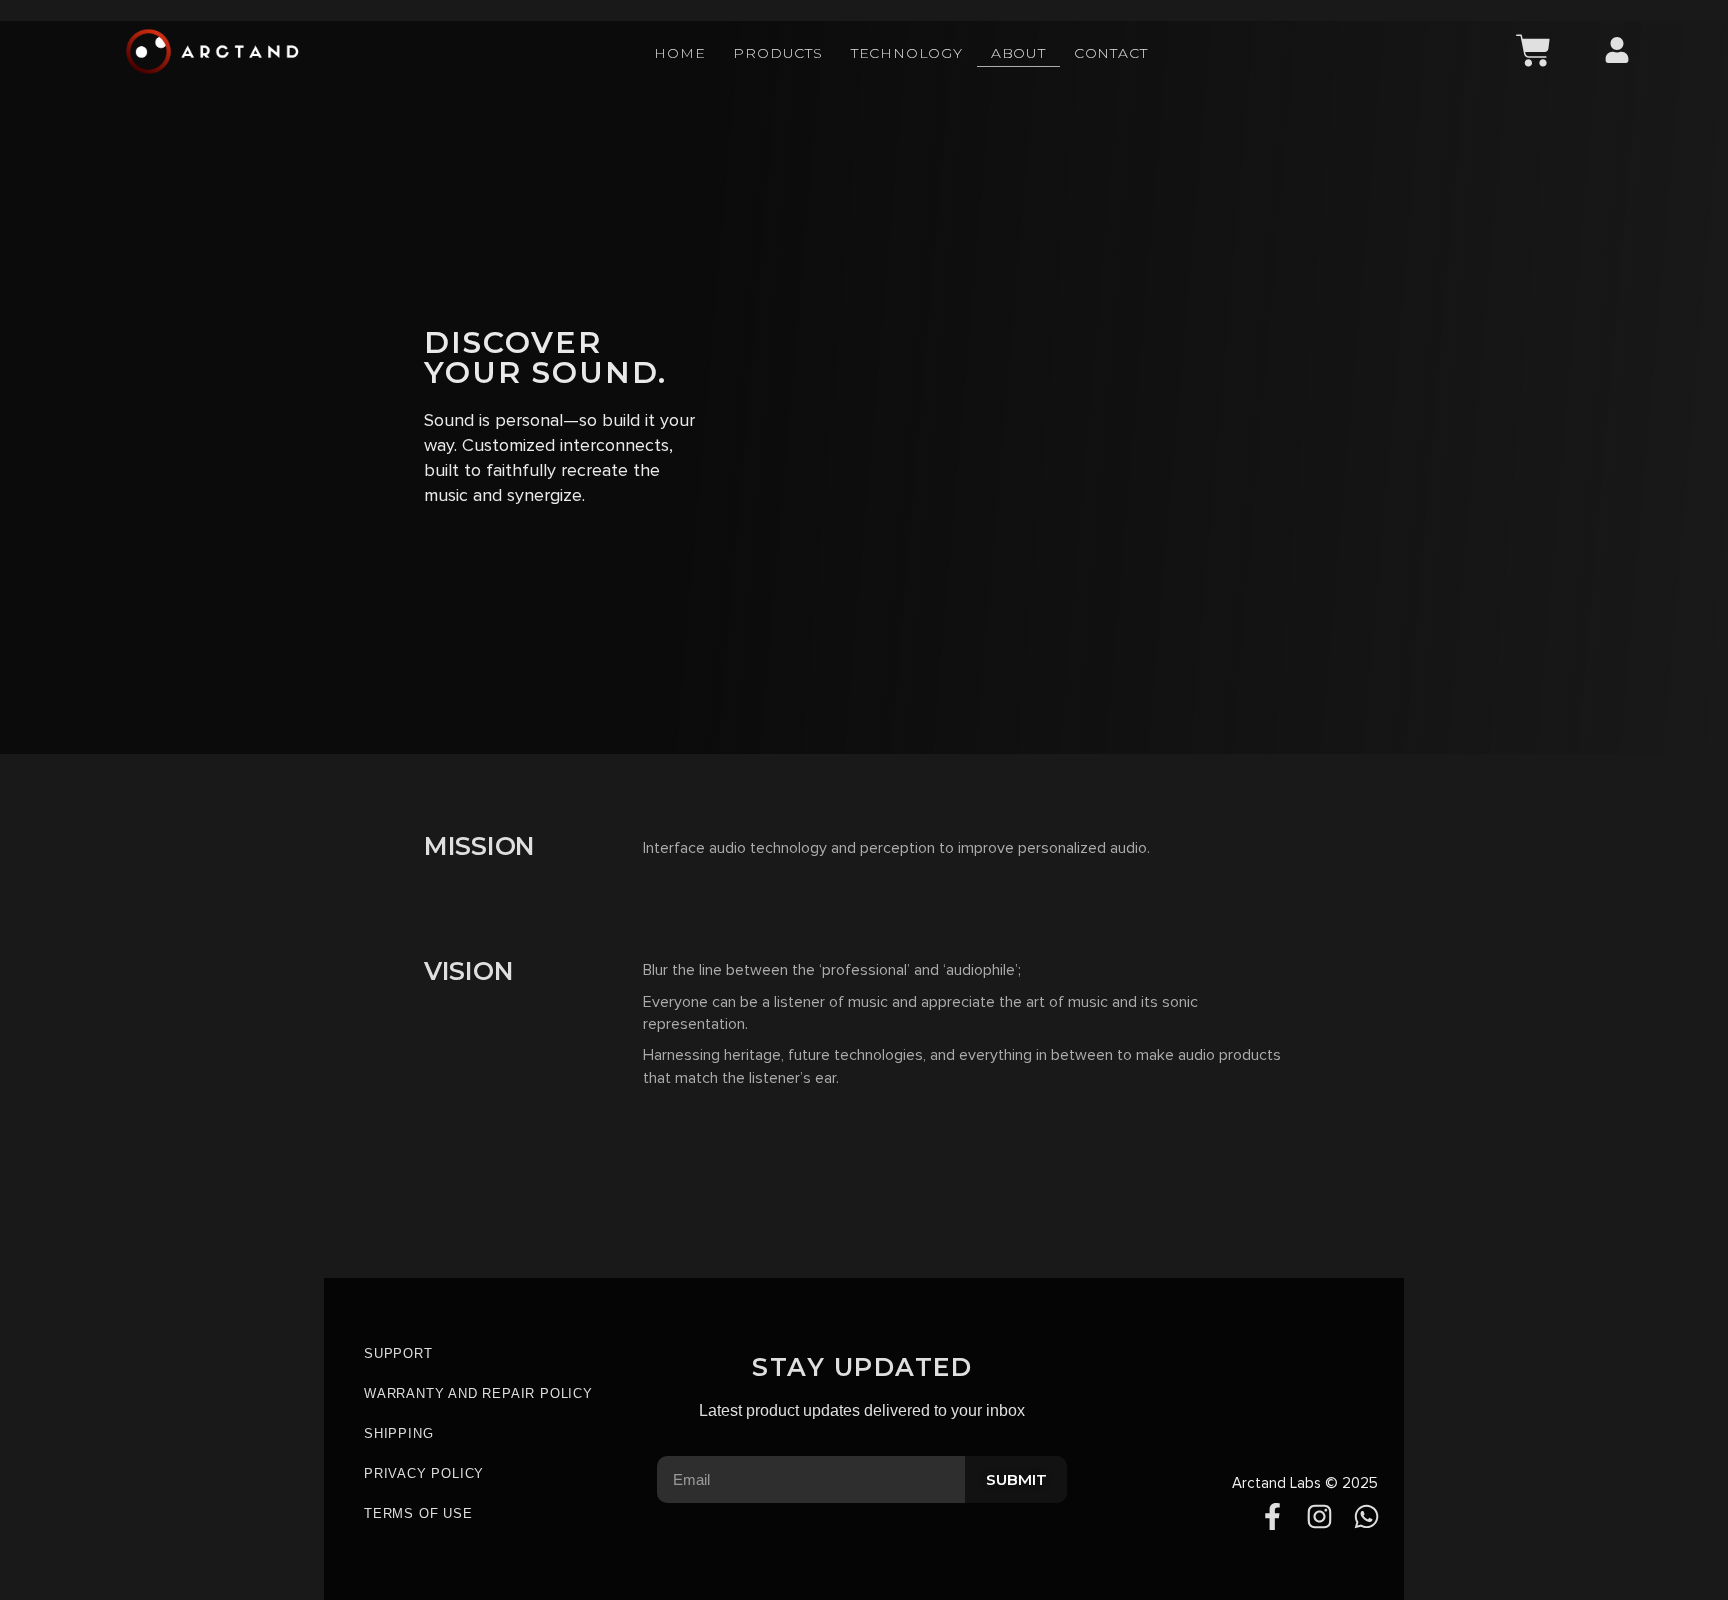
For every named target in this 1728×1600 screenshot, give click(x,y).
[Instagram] (1319, 1516)
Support (398, 1353)
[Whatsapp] (1366, 1516)
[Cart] (1533, 50)
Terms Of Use (418, 1513)
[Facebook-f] (1272, 1516)
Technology (907, 53)
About (1018, 53)
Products (777, 53)
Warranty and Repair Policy (478, 1393)
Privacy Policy (424, 1473)
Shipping (398, 1433)
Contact (1111, 53)
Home (679, 53)
